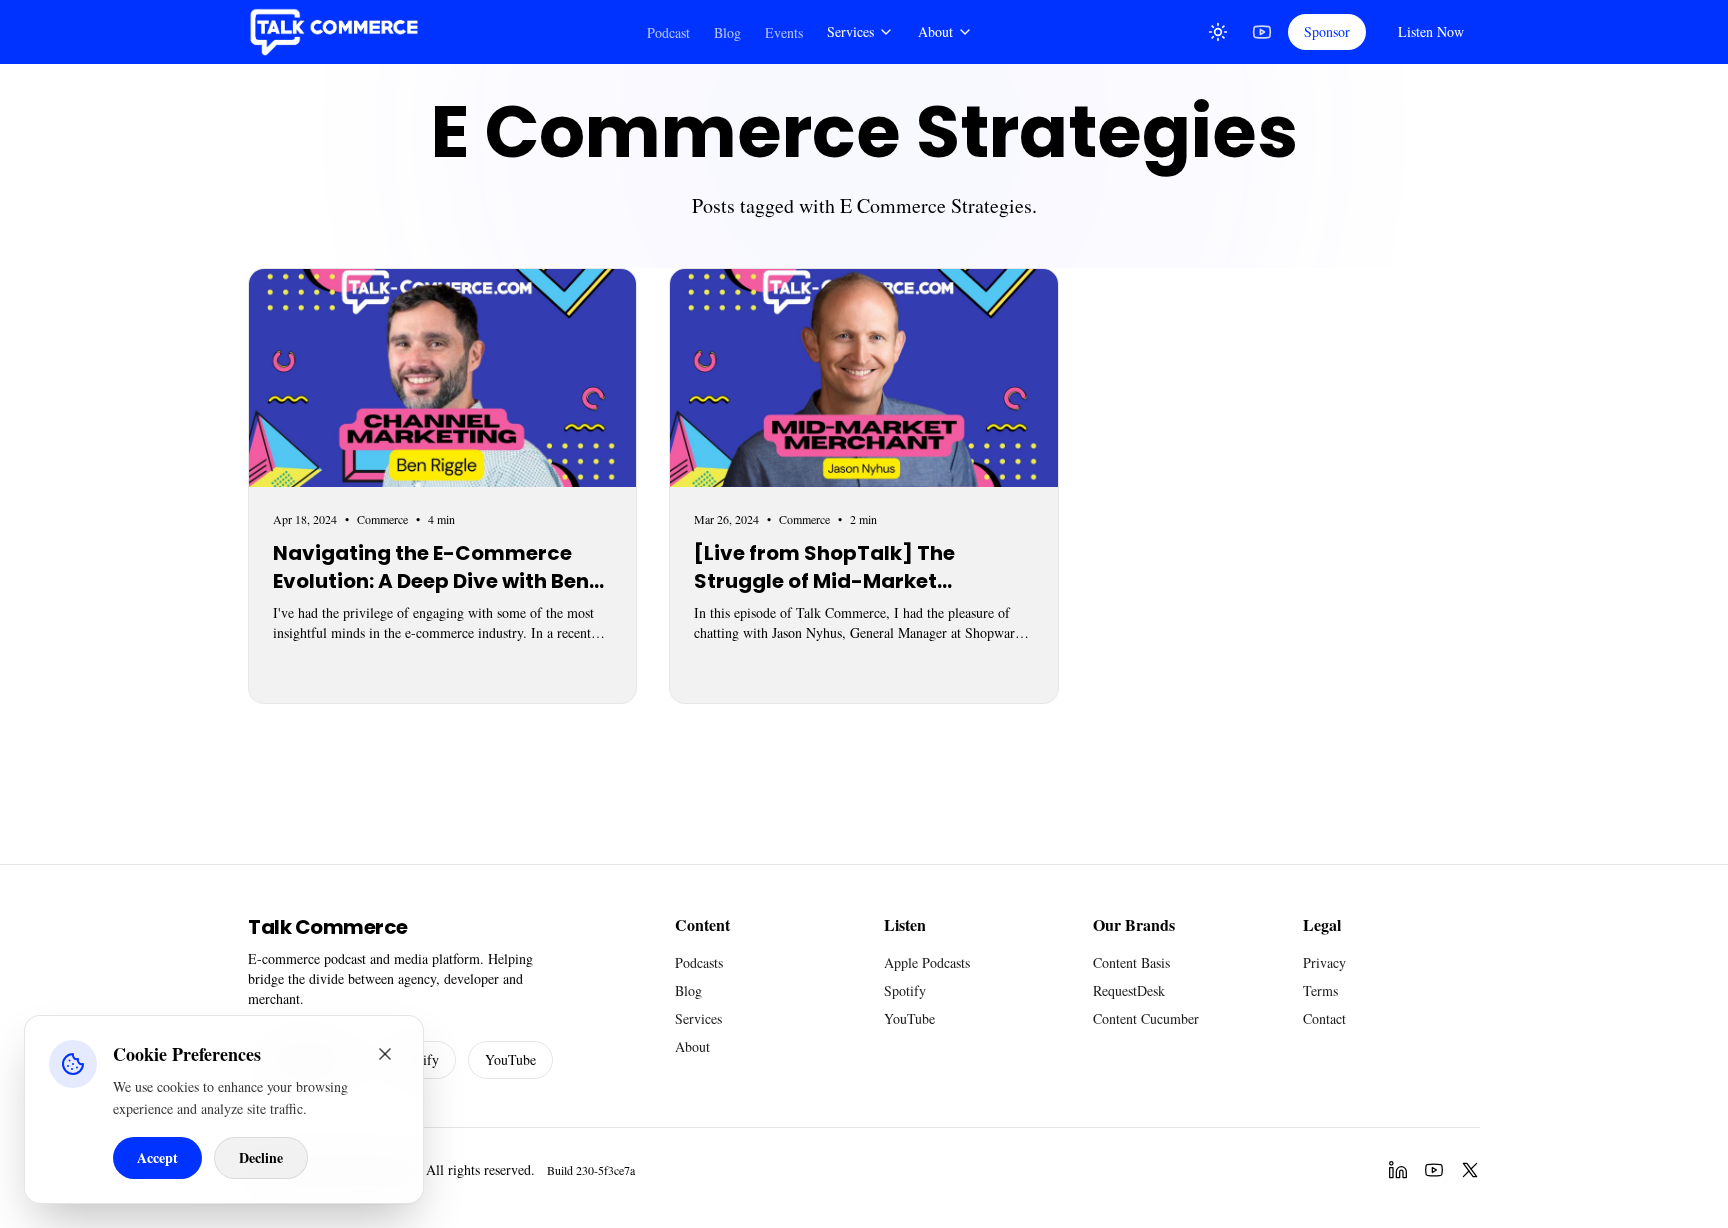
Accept (157, 1157)
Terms (1320, 990)
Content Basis (1131, 962)
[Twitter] (1470, 1170)
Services (850, 31)
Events (784, 32)
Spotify (905, 990)
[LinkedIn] (1398, 1170)
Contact (1324, 1018)
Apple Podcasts (927, 962)
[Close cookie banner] (385, 1054)
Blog (727, 32)
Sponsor (1327, 31)
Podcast (668, 32)
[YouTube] (1262, 32)
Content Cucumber (1146, 1018)
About (935, 31)
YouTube (510, 1059)
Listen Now (1431, 31)
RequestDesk (1129, 990)
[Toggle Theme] (1218, 32)
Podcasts (699, 962)
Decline (261, 1157)
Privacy (1324, 962)
